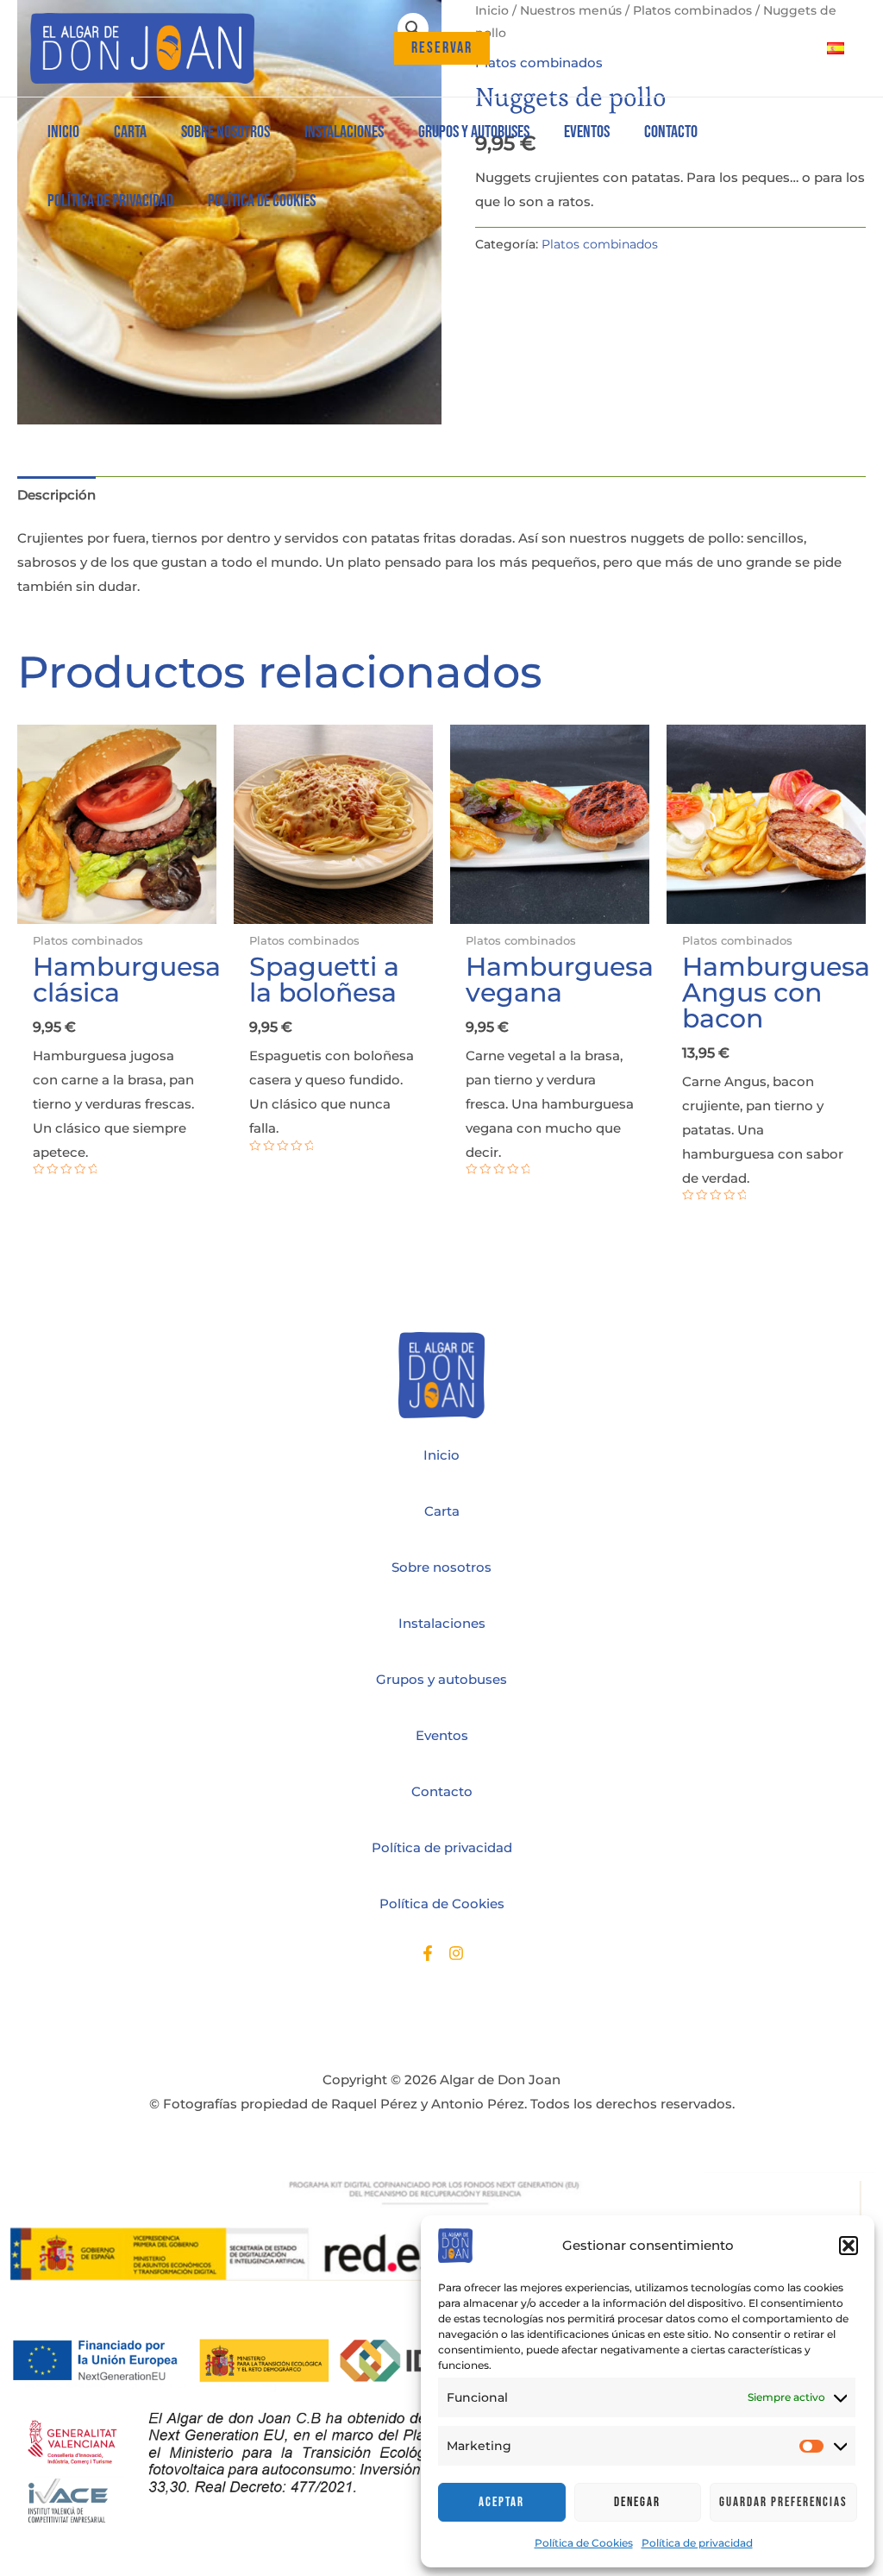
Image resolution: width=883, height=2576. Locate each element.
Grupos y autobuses (441, 1679)
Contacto (442, 1791)
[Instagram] (456, 1953)
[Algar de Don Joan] (142, 48)
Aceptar (501, 2502)
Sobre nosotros (441, 1567)
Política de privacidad (697, 2543)
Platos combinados (600, 244)
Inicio (441, 1455)
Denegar (637, 2502)
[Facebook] (428, 1953)
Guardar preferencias (783, 2502)
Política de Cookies (584, 2543)
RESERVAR (442, 48)
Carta (442, 1511)
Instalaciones (442, 1623)
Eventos (442, 1735)
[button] (849, 2246)
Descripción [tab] (56, 495)
